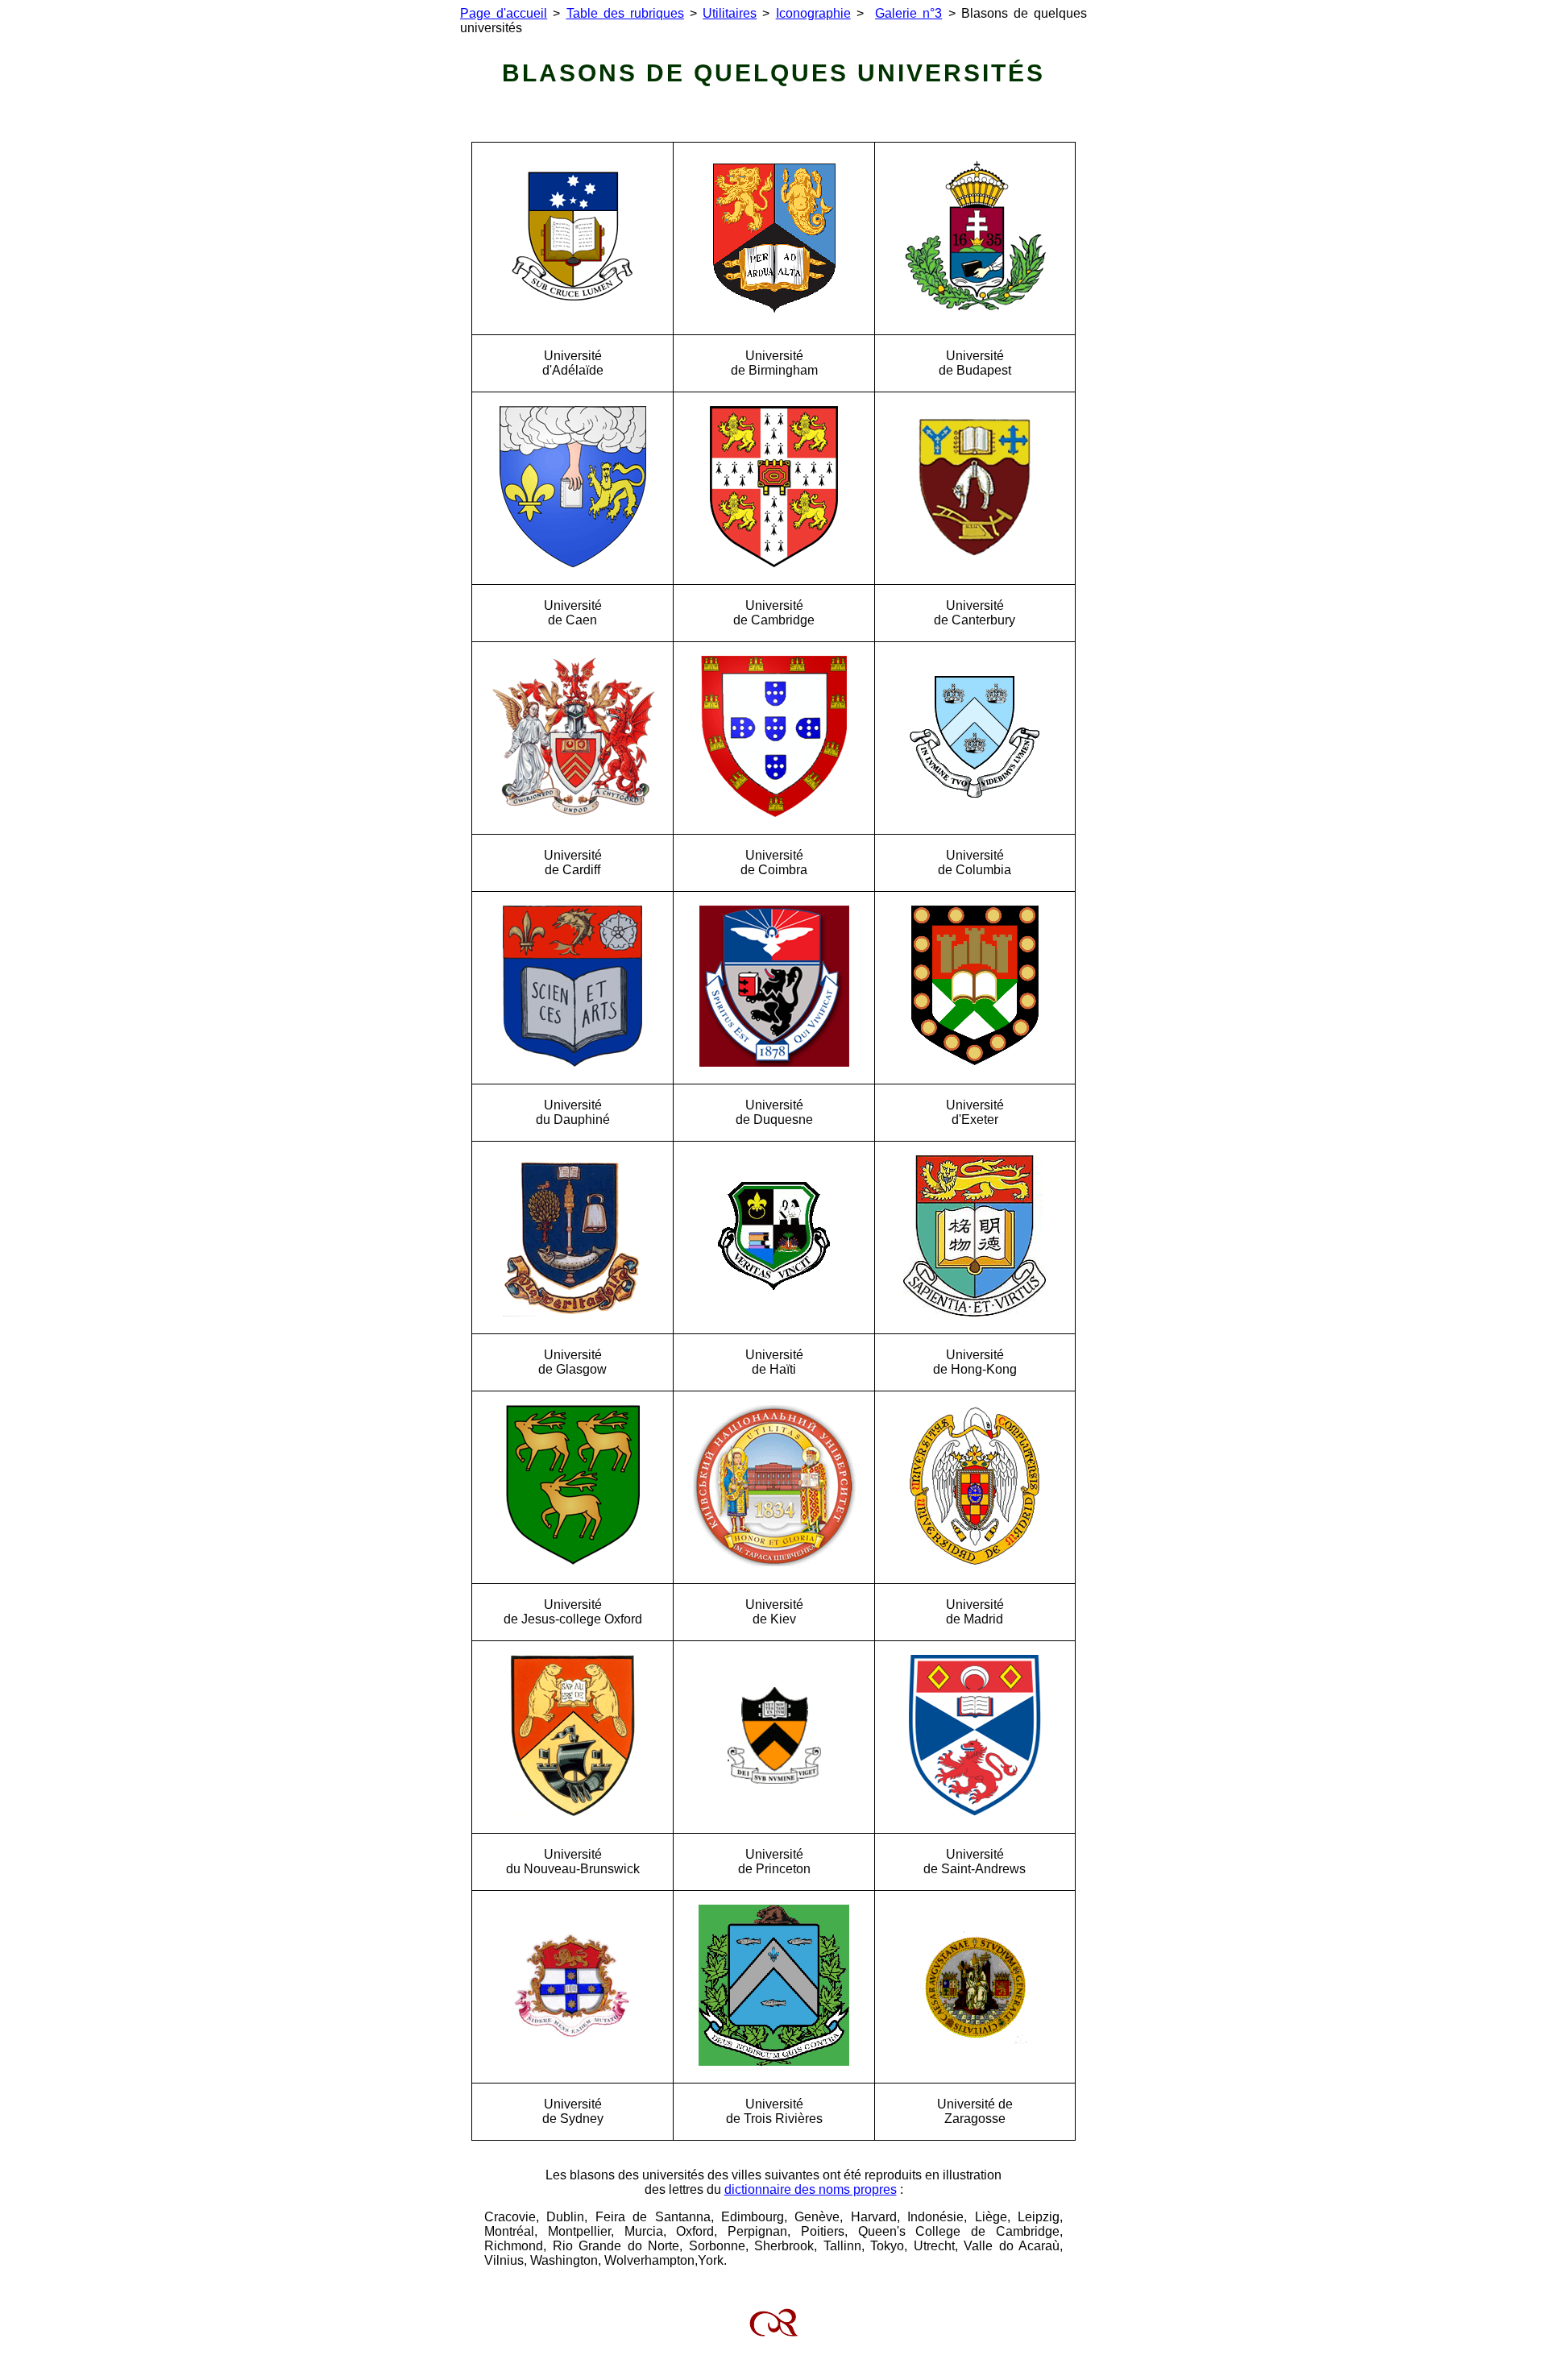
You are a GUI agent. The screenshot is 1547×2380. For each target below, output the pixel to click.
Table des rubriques (625, 13)
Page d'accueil (504, 13)
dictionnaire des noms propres (811, 2189)
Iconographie (813, 13)
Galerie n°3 (908, 13)
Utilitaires (730, 13)
